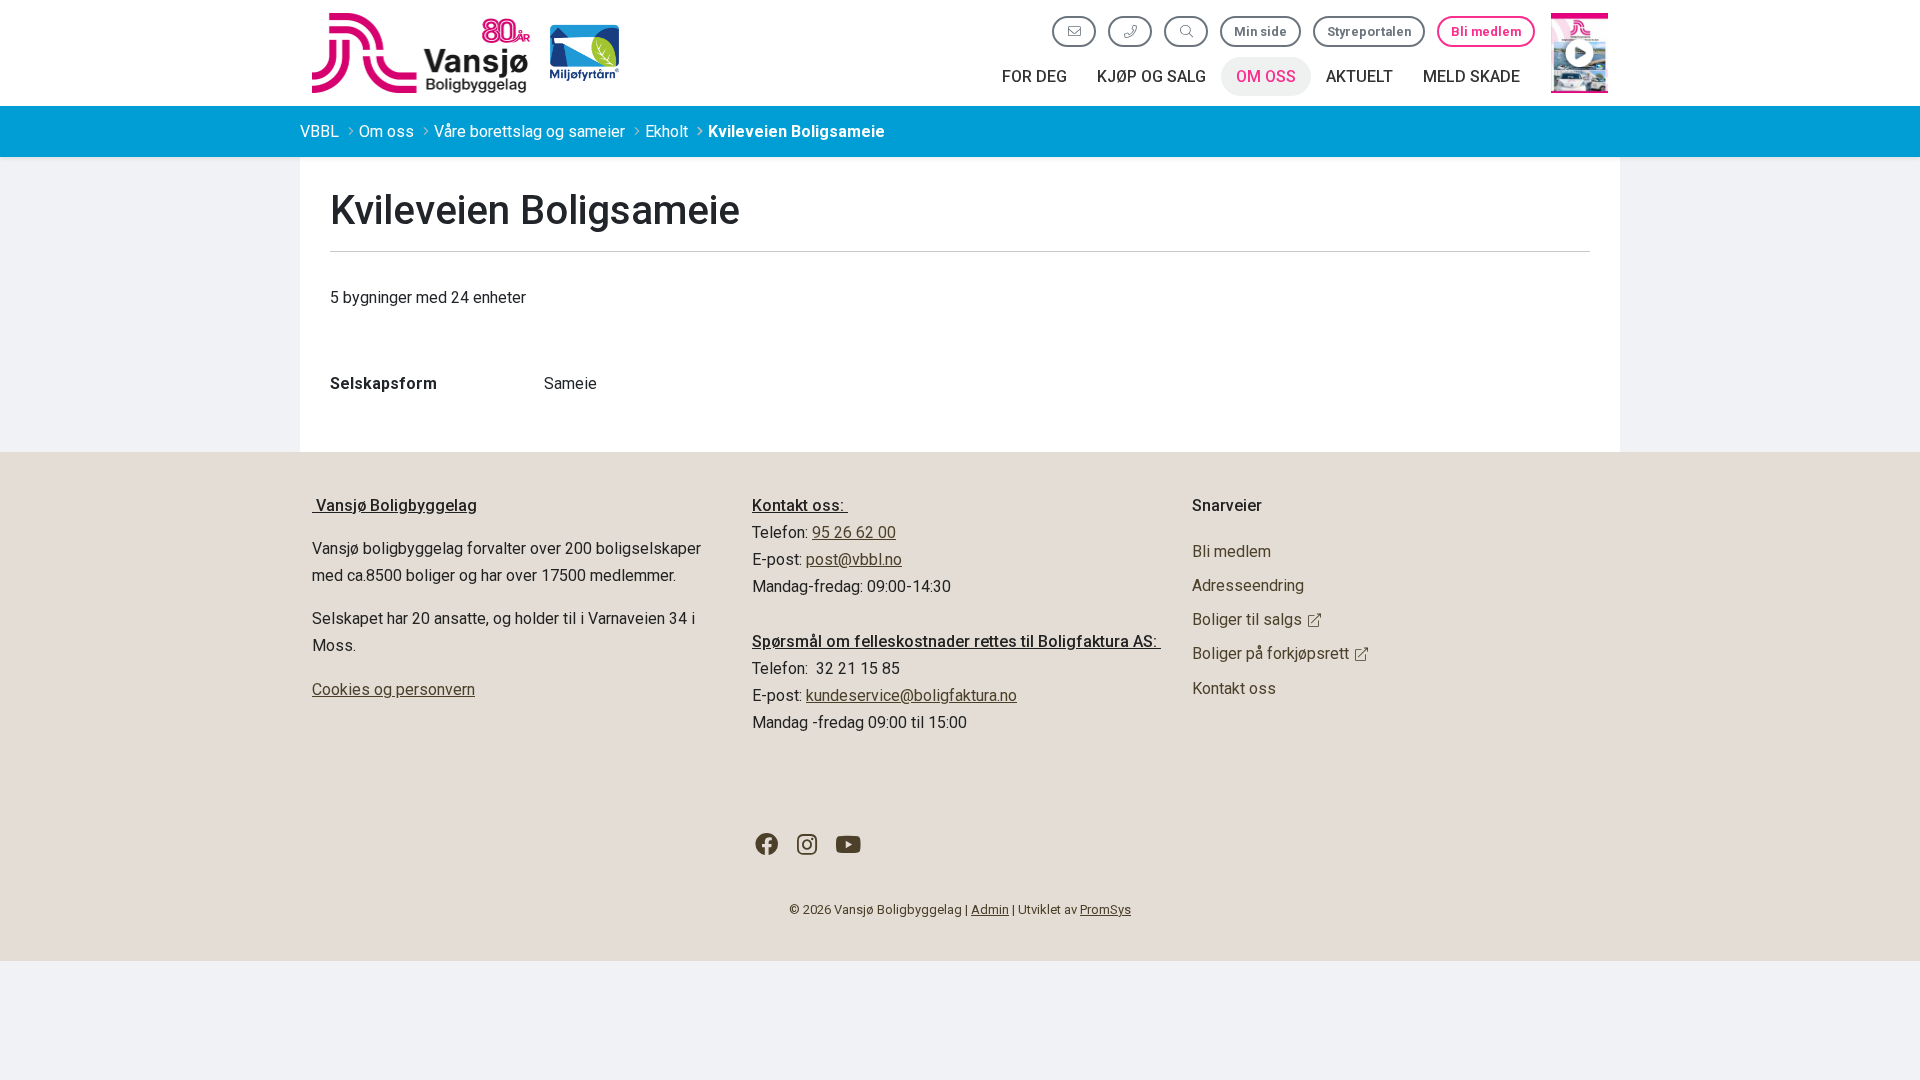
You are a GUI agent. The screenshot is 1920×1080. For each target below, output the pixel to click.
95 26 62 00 (854, 532)
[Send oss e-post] (1074, 31)
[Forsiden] (421, 53)
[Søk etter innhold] (1186, 31)
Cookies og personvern (393, 689)
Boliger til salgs (1247, 619)
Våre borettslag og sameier (529, 131)
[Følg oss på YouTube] (848, 845)
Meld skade (1471, 76)
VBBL (319, 131)
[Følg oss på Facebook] (766, 845)
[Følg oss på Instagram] (807, 845)
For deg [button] (1034, 76)
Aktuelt (1359, 76)
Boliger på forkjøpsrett (1270, 653)
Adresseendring (1248, 585)
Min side (1260, 31)
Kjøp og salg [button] (1151, 76)
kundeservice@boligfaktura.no (911, 695)
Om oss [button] (1266, 76)
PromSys (1105, 909)
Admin (990, 909)
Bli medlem (1486, 31)
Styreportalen (1369, 31)
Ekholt (666, 131)
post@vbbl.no (854, 559)
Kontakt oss (1234, 688)
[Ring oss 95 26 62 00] (1130, 31)
